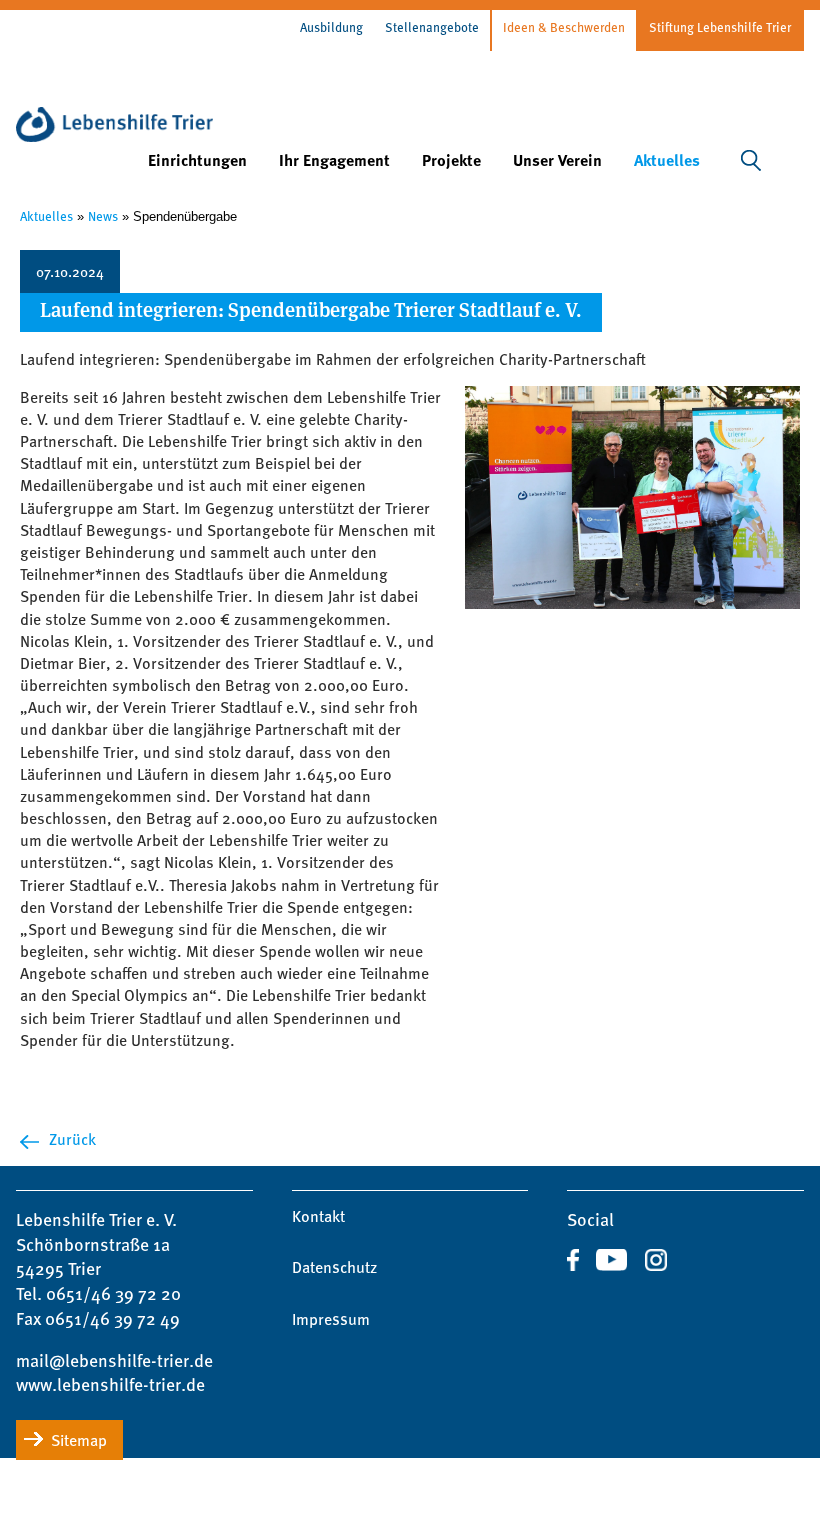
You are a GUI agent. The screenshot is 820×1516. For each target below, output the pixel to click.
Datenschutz (334, 1267)
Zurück (72, 1139)
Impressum (331, 1319)
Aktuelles (46, 215)
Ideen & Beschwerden (564, 26)
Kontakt (318, 1216)
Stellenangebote (432, 26)
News (103, 215)
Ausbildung (331, 26)
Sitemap (79, 1440)
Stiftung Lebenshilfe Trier (720, 26)
